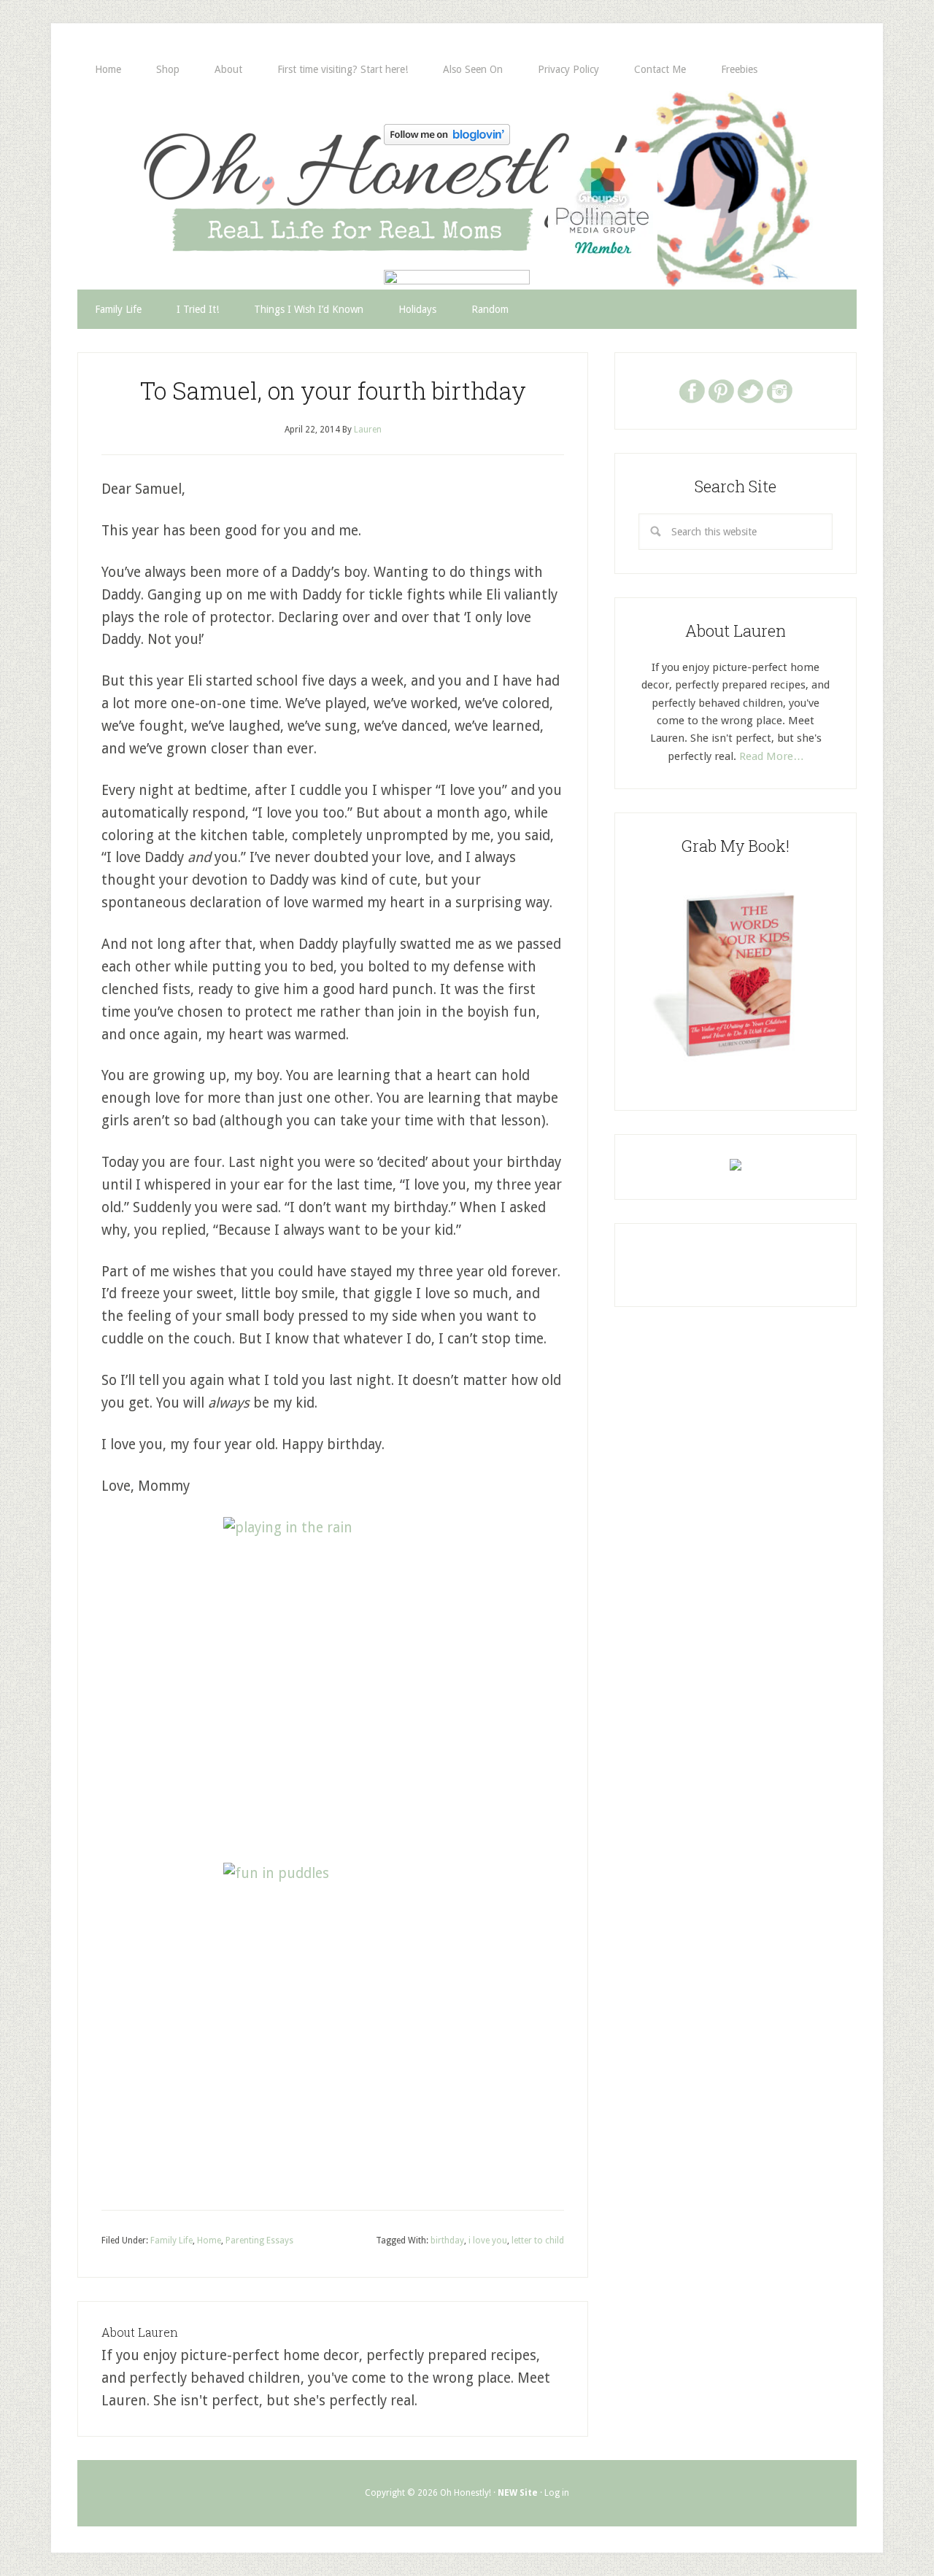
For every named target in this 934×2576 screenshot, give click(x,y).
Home (209, 2241)
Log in (557, 2493)
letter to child (538, 2241)
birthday (447, 2241)
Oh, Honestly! (229, 164)
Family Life (171, 2241)
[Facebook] (692, 390)
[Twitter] (750, 390)
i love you (488, 2241)
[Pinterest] (721, 390)
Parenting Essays (259, 2241)
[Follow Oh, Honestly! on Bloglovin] (447, 140)
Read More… (772, 756)
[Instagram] (779, 390)
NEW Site (518, 2493)
